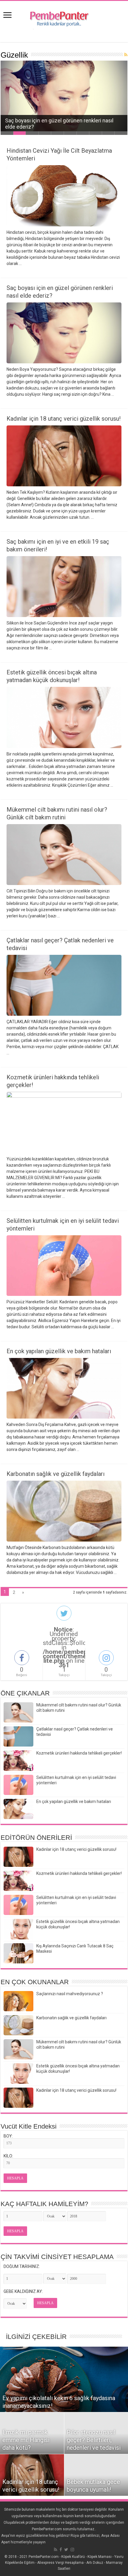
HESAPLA (15, 2178)
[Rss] (56, 2550)
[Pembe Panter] (64, 17)
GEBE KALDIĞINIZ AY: (23, 2291)
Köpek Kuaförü (73, 2557)
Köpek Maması (100, 2557)
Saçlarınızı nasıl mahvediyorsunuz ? (70, 1994)
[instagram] (72, 2550)
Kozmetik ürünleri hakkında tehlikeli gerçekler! (79, 1753)
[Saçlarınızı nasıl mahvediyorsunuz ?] (18, 2001)
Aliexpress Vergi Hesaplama (60, 2563)
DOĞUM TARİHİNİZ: (22, 2266)
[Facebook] (61, 2550)
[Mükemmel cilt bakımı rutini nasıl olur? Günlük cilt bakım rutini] (18, 2049)
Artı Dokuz (95, 2563)
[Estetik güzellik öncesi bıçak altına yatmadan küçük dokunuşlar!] (18, 2073)
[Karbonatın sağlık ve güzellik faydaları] (18, 2025)
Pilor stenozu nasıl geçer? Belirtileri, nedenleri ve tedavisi (94, 2440)
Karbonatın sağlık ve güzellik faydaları (56, 1474)
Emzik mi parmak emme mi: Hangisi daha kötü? (26, 2440)
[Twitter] (66, 2550)
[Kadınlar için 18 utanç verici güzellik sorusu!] (18, 2098)
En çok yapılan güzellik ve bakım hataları (59, 1351)
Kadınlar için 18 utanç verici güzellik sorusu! (64, 419)
